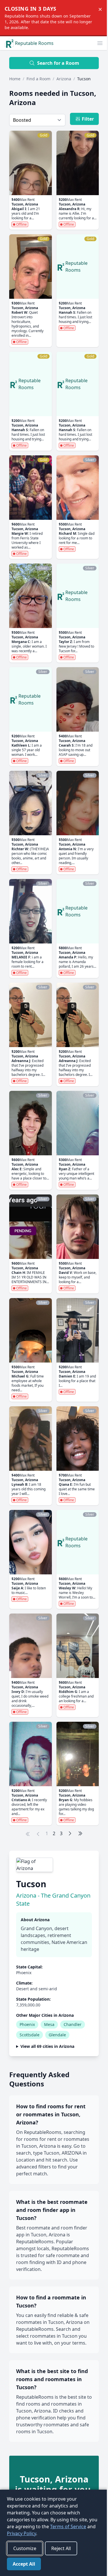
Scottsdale (30, 2035)
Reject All (61, 2548)
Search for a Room (58, 63)
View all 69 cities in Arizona (47, 2069)
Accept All (24, 2564)
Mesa (49, 2024)
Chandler (73, 2024)
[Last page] (80, 1833)
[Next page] (70, 1833)
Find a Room (38, 79)
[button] (100, 43)
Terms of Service (77, 2526)
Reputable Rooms (34, 43)
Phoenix (27, 2024)
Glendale (57, 2035)
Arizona (64, 79)
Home (15, 79)
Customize (25, 2548)
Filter (88, 119)
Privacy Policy (31, 2533)
